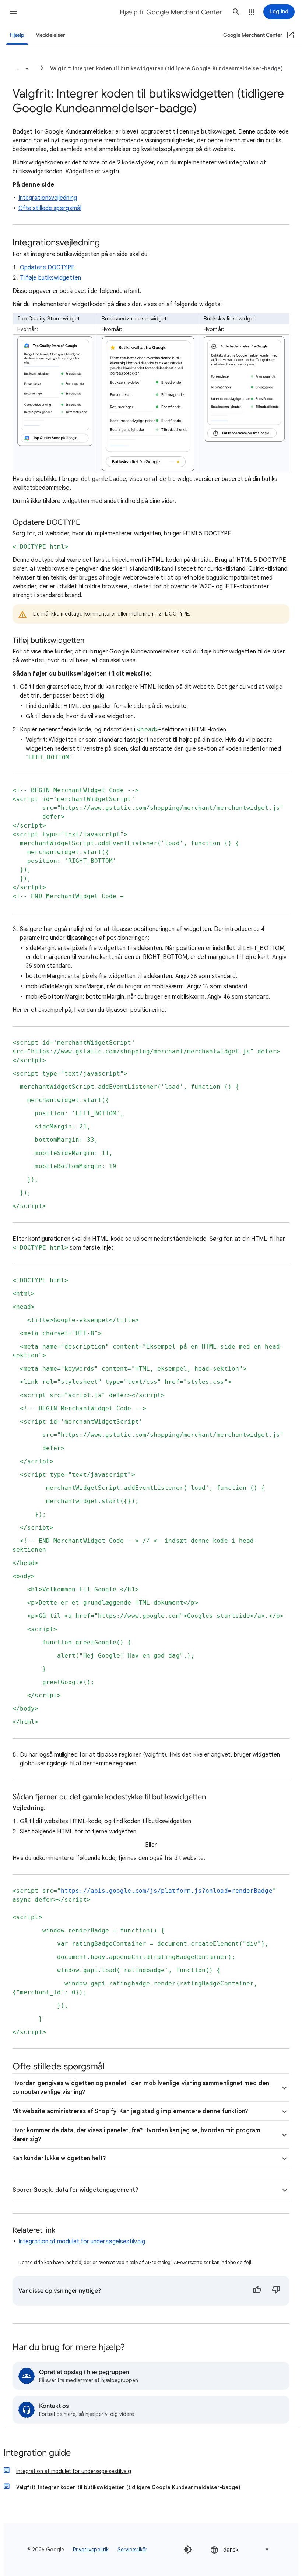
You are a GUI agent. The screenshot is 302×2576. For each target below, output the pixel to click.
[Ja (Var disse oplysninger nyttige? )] (257, 2291)
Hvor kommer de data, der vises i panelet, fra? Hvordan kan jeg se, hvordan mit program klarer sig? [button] (136, 2135)
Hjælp (17, 35)
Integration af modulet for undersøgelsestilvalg (82, 2242)
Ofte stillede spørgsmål (50, 208)
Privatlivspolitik (91, 2550)
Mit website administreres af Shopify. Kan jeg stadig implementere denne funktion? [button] (130, 2111)
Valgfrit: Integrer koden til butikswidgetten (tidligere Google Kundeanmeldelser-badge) (167, 68)
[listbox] (240, 2549)
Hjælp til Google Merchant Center (171, 12)
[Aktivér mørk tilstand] (188, 2550)
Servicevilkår (132, 2550)
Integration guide (37, 2453)
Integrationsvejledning (48, 198)
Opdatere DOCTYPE (47, 267)
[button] (13, 12)
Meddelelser (50, 35)
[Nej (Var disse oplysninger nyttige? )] (276, 2291)
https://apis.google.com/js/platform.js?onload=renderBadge (167, 1891)
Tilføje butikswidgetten (50, 278)
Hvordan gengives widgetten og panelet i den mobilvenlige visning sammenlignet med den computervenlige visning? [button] (141, 2088)
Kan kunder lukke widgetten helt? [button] (59, 2158)
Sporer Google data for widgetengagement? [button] (75, 2190)
